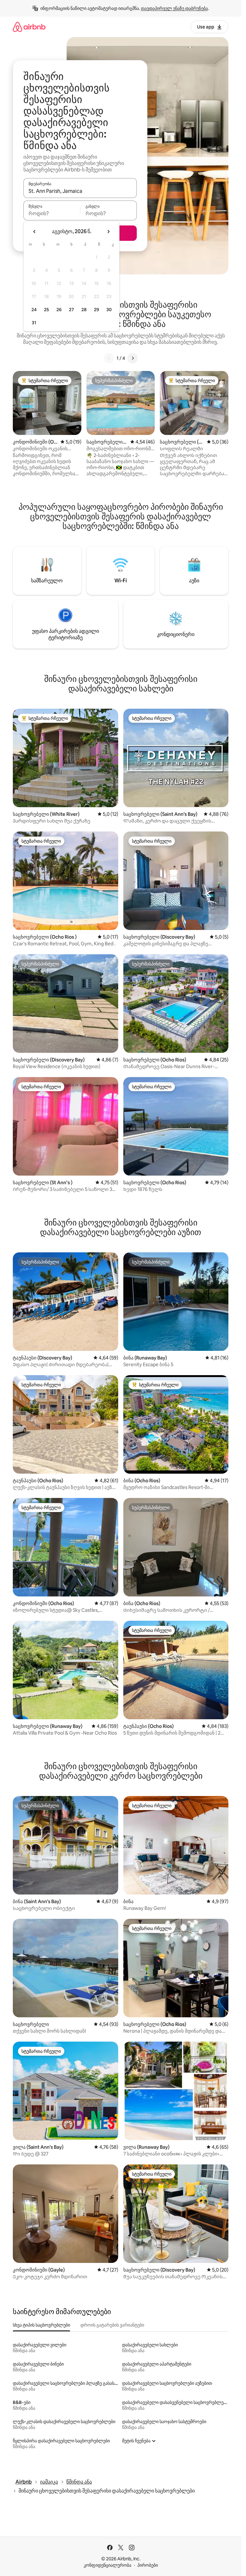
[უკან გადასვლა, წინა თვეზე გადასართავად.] (35, 232)
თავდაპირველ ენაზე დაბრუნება (174, 8)
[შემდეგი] (133, 358)
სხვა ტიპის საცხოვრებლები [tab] (41, 2325)
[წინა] (109, 358)
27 (71, 310)
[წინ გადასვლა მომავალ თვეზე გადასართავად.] (108, 232)
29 (96, 310)
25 (46, 310)
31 (34, 323)
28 (84, 310)
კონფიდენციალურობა (107, 2565)
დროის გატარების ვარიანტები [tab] (112, 2325)
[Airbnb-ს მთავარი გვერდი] (29, 27)
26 (59, 310)
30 (109, 310)
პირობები (148, 2565)
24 (34, 310)
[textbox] (52, 213)
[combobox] (80, 191)
